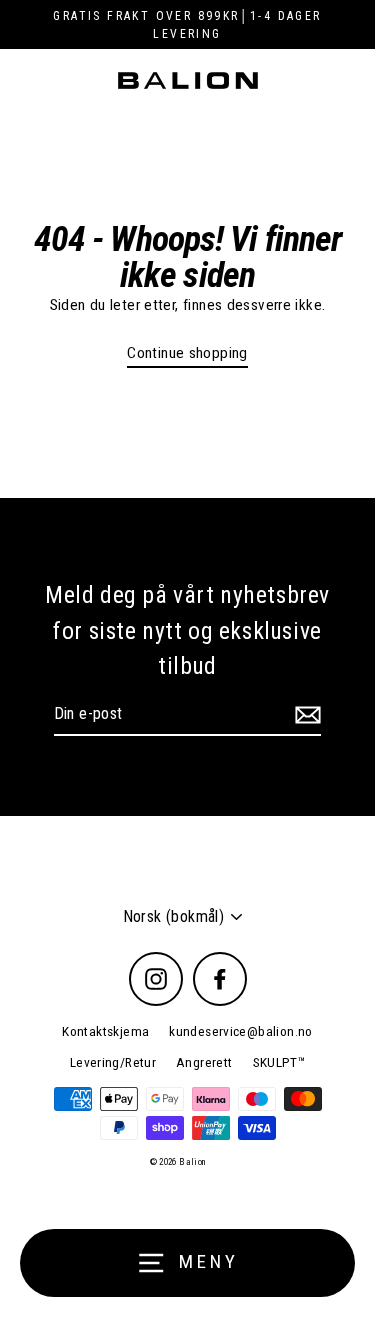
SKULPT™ (279, 1062)
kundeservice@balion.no (240, 1031)
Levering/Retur (113, 1062)
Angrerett (204, 1062)
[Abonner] (305, 715)
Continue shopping (187, 353)
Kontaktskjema (105, 1031)
